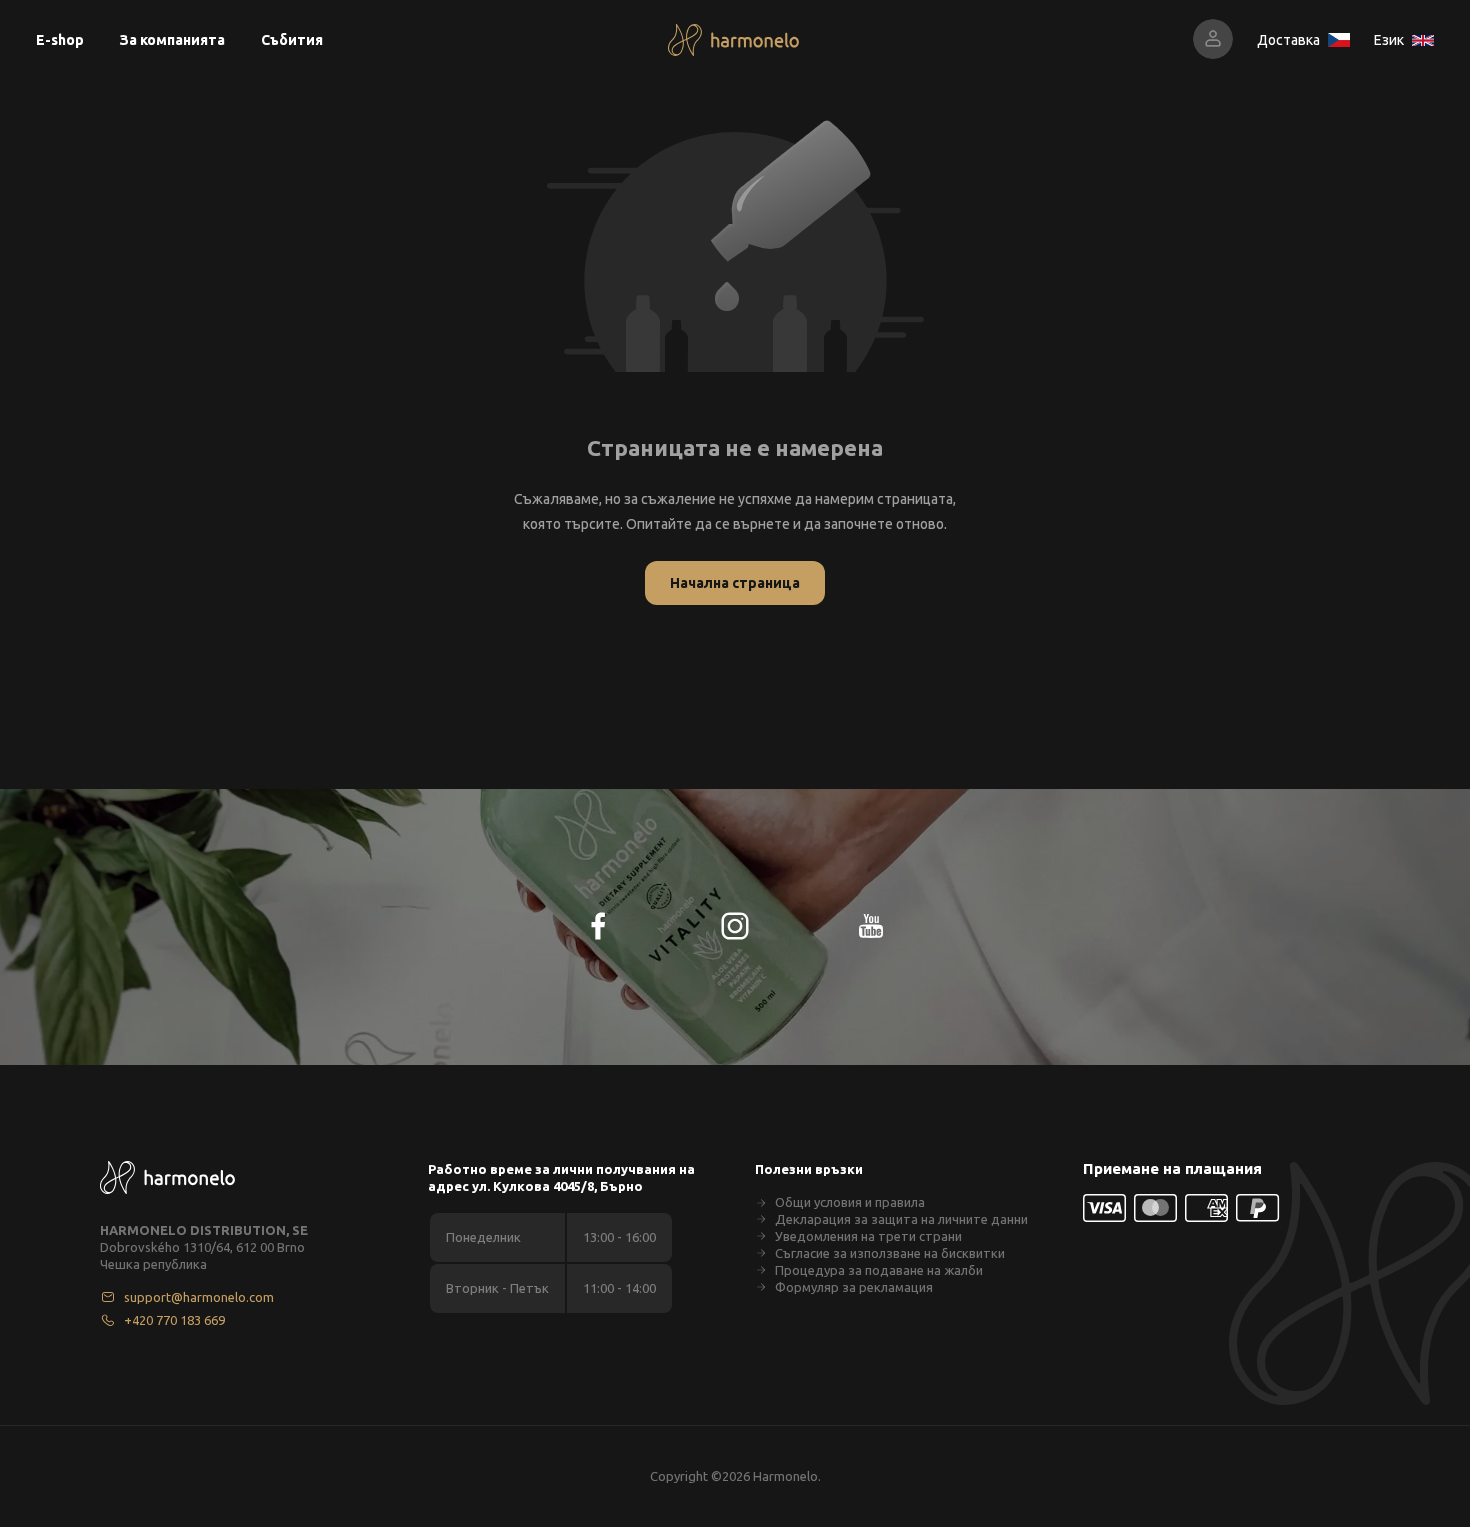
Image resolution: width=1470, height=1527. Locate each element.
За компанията (172, 40)
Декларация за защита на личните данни (901, 1219)
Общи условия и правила (850, 1202)
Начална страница (735, 583)
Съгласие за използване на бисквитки (890, 1253)
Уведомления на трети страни (868, 1236)
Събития (292, 40)
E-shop (60, 40)
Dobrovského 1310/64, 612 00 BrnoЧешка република (202, 1255)
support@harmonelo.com (199, 1297)
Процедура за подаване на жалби (879, 1270)
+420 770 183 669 (174, 1320)
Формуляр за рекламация (854, 1287)
